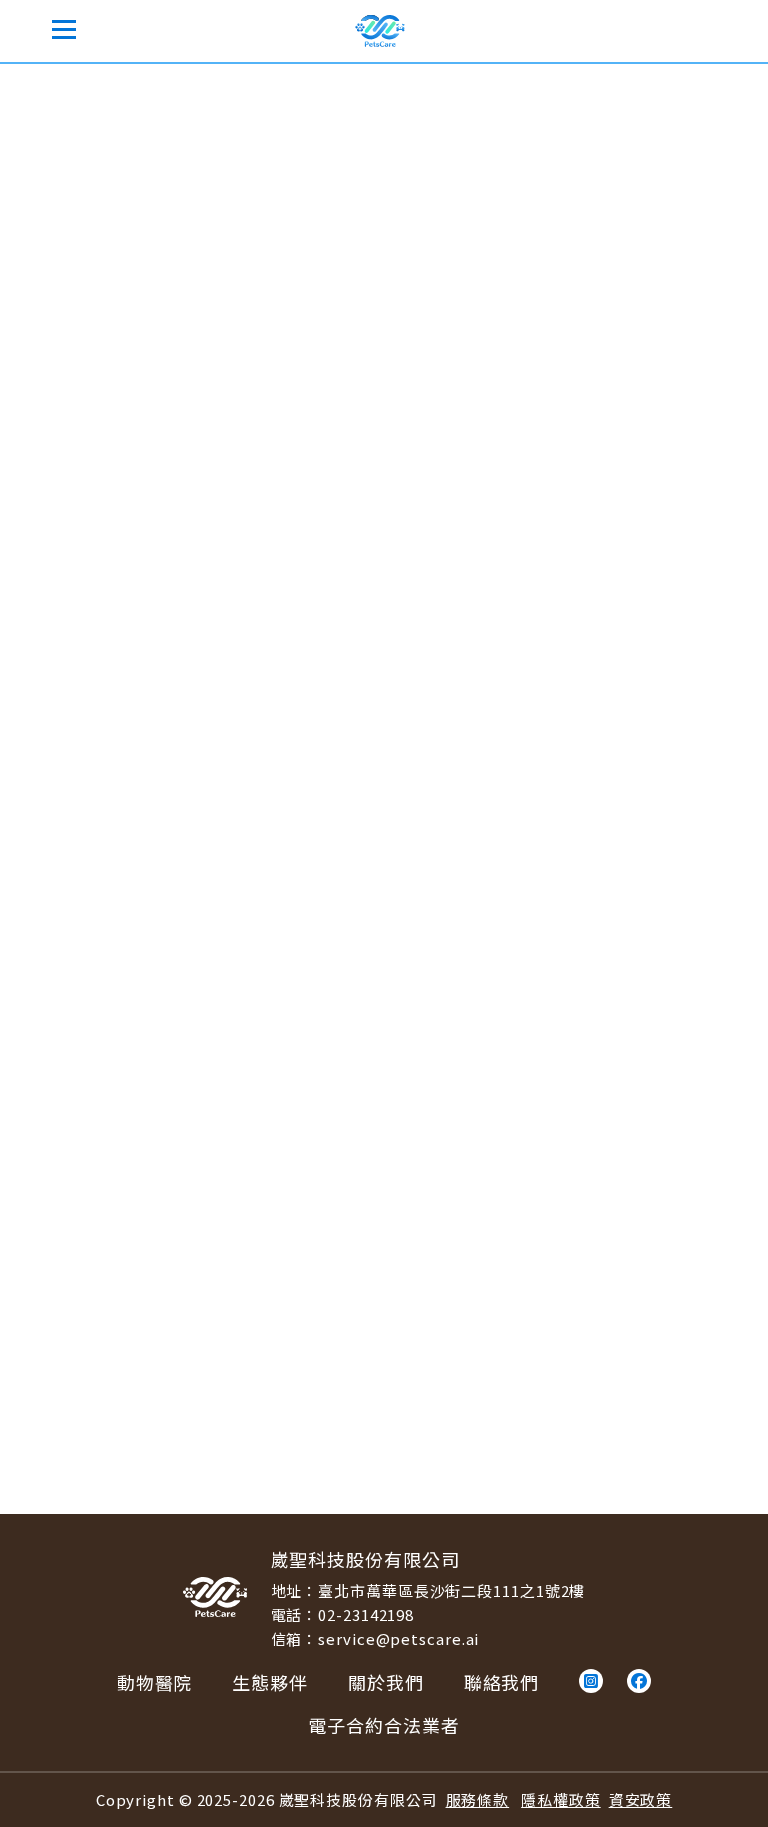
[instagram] (591, 1681)
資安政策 (641, 1799)
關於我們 (386, 1682)
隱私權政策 (561, 1799)
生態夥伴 (270, 1682)
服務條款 (478, 1799)
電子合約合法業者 (383, 1725)
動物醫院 (133, 90)
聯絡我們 (502, 1682)
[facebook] (639, 1681)
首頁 (62, 90)
